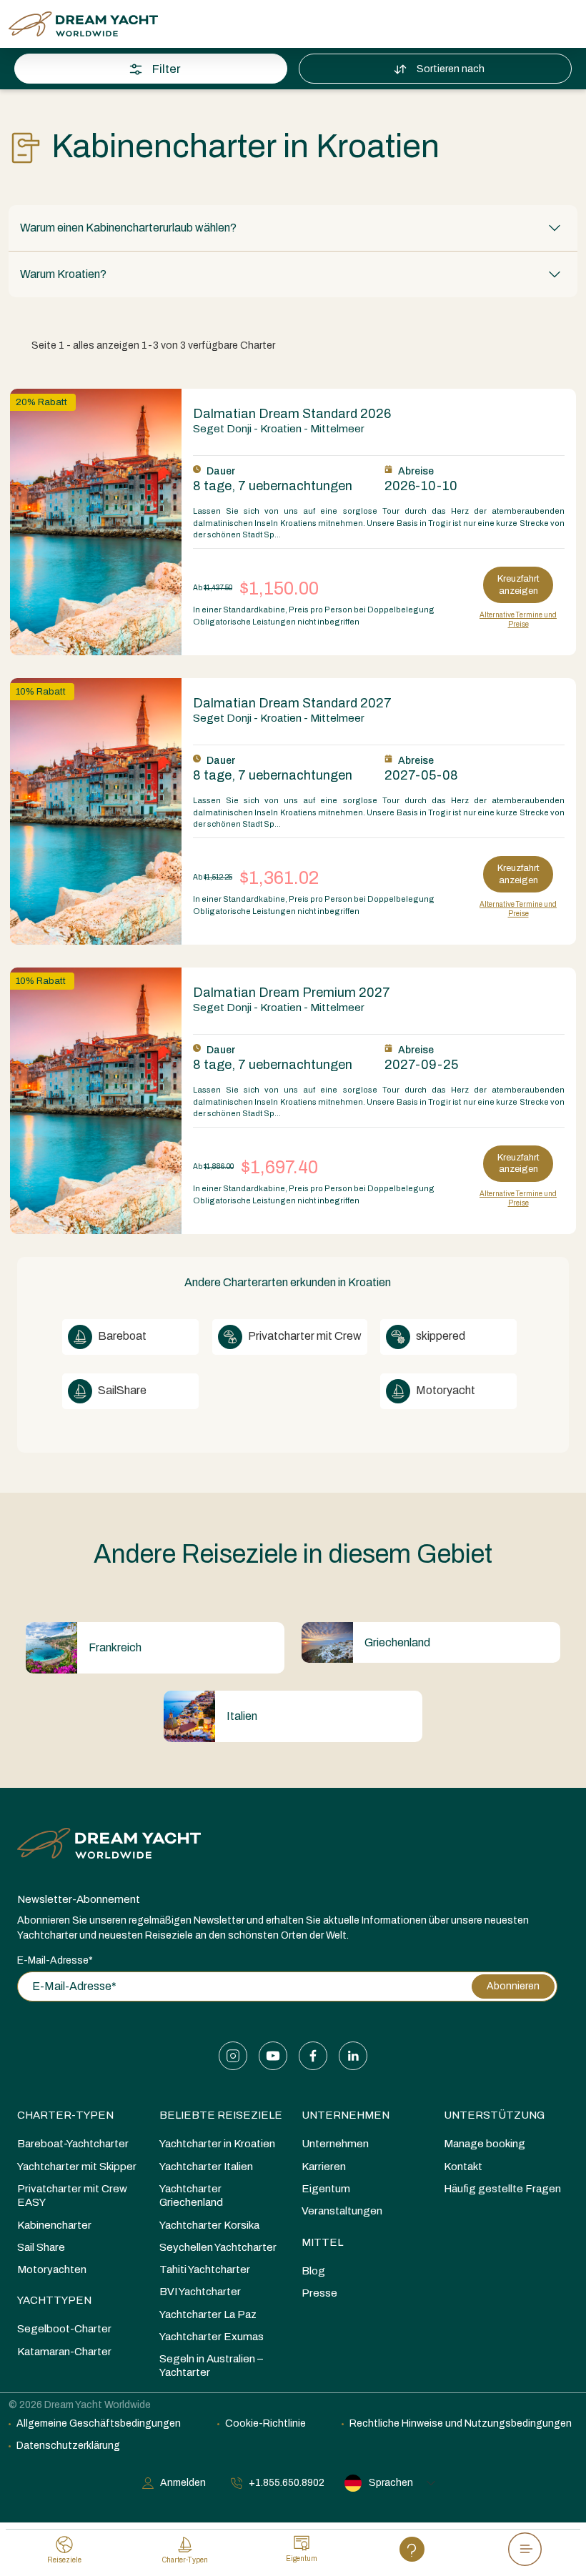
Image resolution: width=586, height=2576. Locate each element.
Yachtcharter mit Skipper (77, 2167)
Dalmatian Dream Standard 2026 (292, 414)
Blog (313, 2271)
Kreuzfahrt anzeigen (518, 585)
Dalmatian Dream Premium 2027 (292, 993)
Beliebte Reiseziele (221, 2115)
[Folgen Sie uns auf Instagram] (233, 2056)
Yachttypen (54, 2300)
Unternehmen (346, 2115)
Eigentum (326, 2189)
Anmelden (183, 2483)
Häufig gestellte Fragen (502, 2189)
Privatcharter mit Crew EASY (72, 2195)
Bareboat (121, 1336)
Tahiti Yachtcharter (205, 2269)
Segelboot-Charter (64, 2329)
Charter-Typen (65, 2115)
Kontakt (463, 2167)
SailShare (121, 1390)
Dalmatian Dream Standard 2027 (292, 703)
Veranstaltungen (342, 2211)
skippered (439, 1336)
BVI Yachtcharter (200, 2292)
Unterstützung (494, 2115)
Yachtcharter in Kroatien (217, 2144)
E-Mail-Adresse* (55, 1960)
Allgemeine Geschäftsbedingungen (99, 2423)
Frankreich (115, 1647)
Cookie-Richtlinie (265, 2423)
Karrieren (324, 2167)
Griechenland (397, 1642)
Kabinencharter (54, 2225)
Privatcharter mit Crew (304, 1336)
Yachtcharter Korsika (209, 2225)
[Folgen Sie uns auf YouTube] (273, 2056)
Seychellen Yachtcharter (218, 2247)
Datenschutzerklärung (68, 2446)
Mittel (322, 2242)
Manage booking (485, 2144)
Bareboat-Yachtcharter (73, 2144)
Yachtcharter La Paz (208, 2314)
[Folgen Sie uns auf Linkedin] (353, 2056)
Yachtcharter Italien (206, 2167)
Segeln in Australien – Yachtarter (211, 2366)
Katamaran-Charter (64, 2352)
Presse (319, 2293)
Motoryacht (445, 1390)
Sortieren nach (451, 69)
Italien (242, 1716)
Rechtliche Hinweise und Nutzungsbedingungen (461, 2423)
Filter (167, 69)
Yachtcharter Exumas (212, 2337)
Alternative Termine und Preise (518, 620)
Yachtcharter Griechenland (191, 2195)
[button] (293, 228)
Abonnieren (513, 1986)
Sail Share (41, 2247)
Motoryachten (52, 2269)
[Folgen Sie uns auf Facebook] (313, 2056)
